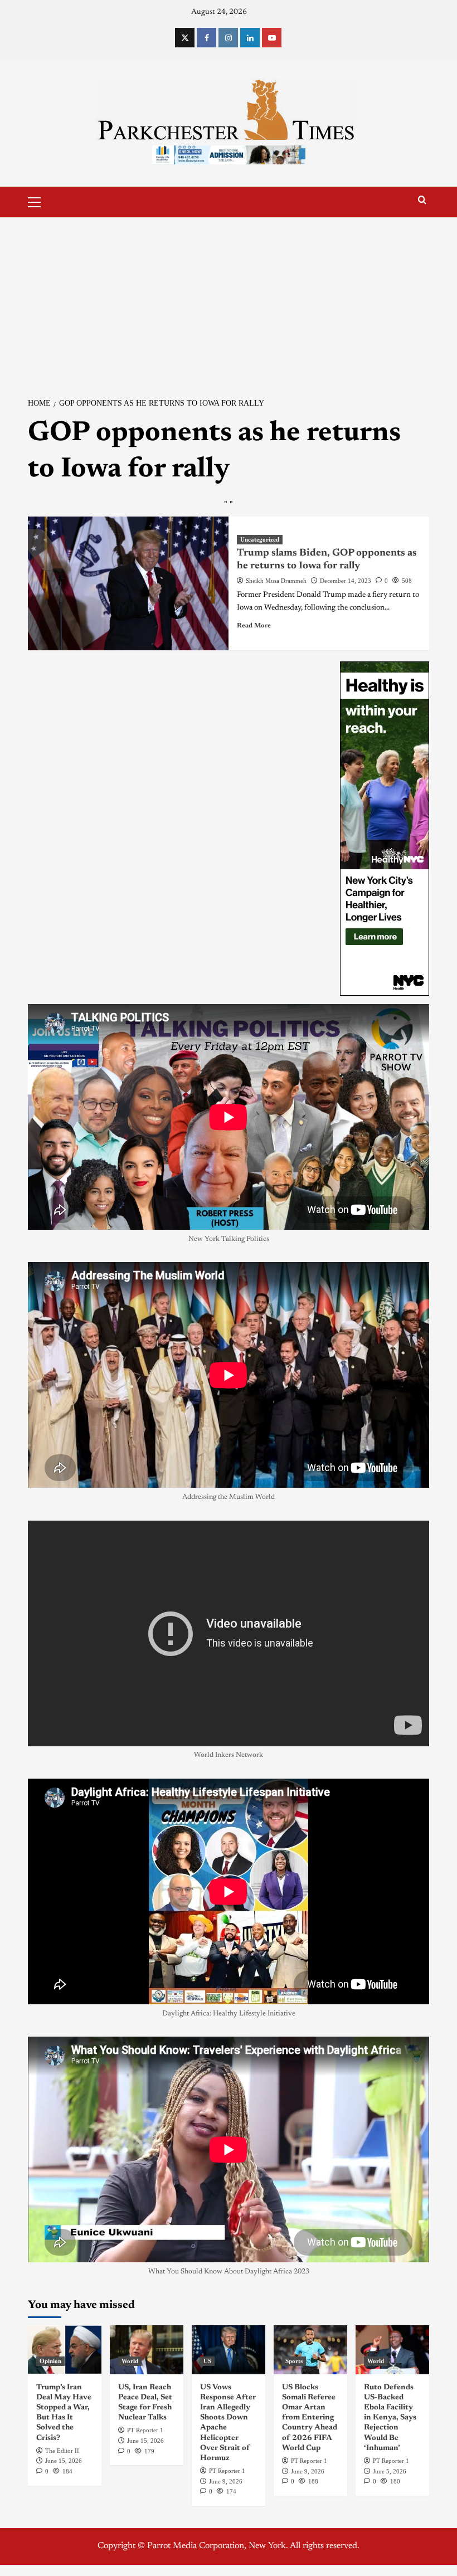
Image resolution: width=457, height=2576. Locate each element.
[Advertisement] (229, 301)
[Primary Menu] (39, 201)
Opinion (50, 2361)
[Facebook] (206, 38)
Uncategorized (260, 539)
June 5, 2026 (390, 2471)
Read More (254, 626)
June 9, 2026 (226, 2481)
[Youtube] (272, 38)
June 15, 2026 (64, 2461)
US (207, 2361)
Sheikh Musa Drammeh (276, 581)
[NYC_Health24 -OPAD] (385, 829)
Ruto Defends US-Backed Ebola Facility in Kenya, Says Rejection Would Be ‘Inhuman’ (390, 2418)
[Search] (422, 200)
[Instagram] (228, 38)
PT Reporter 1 (145, 2430)
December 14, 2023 (346, 581)
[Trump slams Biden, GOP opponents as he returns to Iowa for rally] (128, 583)
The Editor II (62, 2451)
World (130, 2361)
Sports (294, 2361)
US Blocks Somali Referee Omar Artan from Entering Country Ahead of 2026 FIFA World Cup (310, 2418)
